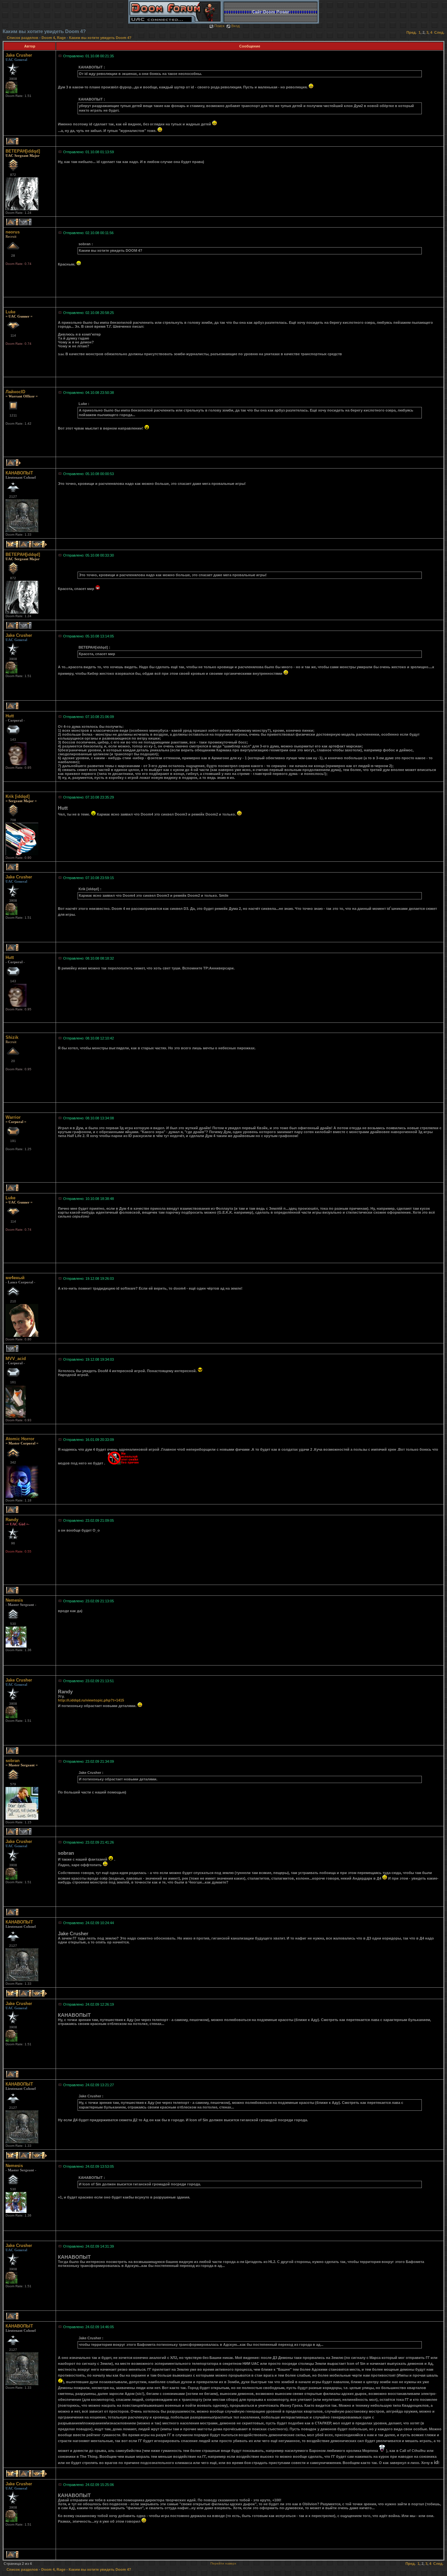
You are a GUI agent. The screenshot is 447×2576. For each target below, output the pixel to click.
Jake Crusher (19, 55)
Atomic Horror (20, 1439)
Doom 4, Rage (54, 38)
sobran (13, 1761)
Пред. (411, 32)
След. (439, 32)
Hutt (10, 716)
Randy (12, 1520)
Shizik (12, 1037)
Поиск (219, 26)
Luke (10, 312)
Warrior (13, 1117)
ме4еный (15, 1278)
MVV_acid (16, 1359)
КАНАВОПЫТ (19, 473)
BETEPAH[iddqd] (23, 151)
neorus (13, 232)
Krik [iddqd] (18, 796)
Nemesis (14, 1600)
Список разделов (23, 38)
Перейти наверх (223, 2563)
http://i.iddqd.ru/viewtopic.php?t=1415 (91, 1700)
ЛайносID (15, 392)
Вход (235, 26)
